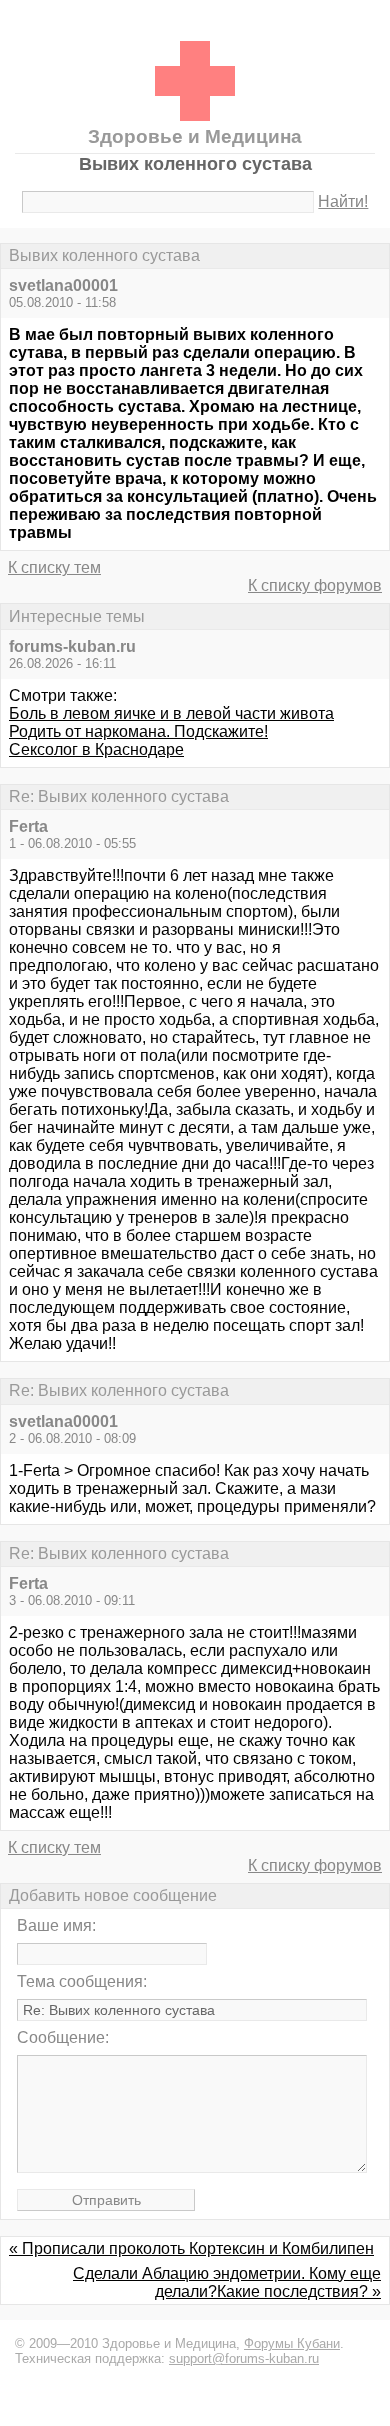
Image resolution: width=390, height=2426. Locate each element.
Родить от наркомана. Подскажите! (138, 731)
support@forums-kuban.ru (244, 2358)
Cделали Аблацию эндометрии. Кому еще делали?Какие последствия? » (227, 2282)
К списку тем (54, 567)
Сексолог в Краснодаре (96, 749)
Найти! (343, 201)
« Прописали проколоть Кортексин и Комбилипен (191, 2248)
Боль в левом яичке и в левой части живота (171, 713)
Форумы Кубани (292, 2343)
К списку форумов (315, 585)
